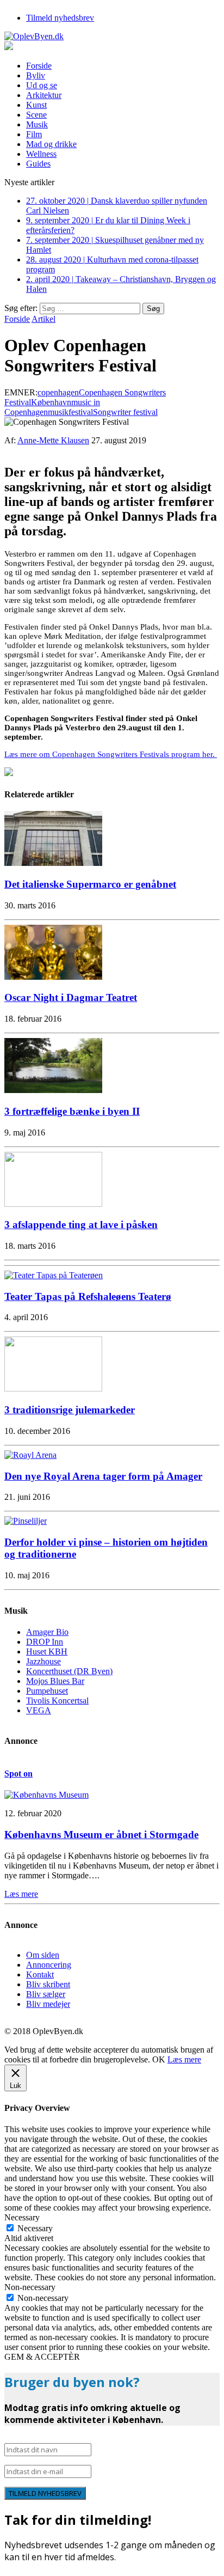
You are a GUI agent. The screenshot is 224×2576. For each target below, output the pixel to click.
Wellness (41, 154)
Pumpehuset (47, 1691)
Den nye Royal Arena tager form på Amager (103, 1476)
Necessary (35, 2228)
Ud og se (42, 85)
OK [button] (159, 2059)
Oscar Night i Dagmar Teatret (71, 997)
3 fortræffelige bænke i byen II (72, 1111)
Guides (38, 164)
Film (34, 134)
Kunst (36, 105)
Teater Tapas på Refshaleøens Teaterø (88, 1296)
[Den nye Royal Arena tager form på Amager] (30, 1455)
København (51, 402)
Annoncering (49, 1965)
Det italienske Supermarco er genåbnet (90, 884)
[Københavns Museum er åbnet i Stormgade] (46, 1795)
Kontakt (40, 1974)
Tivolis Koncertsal (57, 1701)
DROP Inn (45, 1642)
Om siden (43, 1955)
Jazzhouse (43, 1661)
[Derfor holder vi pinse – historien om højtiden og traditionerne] (26, 1521)
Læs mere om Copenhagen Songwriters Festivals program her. (111, 754)
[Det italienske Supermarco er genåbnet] (53, 863)
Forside (39, 66)
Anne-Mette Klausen (53, 440)
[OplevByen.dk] (112, 36)
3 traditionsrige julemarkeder (70, 1410)
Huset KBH (47, 1652)
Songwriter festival (125, 412)
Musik (37, 124)
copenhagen (58, 392)
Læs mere (184, 2059)
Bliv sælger (46, 1994)
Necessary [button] (22, 2217)
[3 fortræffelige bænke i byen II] (53, 1090)
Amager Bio (47, 1632)
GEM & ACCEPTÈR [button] (42, 2357)
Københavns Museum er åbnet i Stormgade (101, 1835)
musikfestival (70, 412)
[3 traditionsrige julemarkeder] (53, 1388)
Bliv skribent (48, 1984)
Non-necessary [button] (30, 2287)
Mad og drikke (51, 144)
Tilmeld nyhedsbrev (60, 18)
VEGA (39, 1710)
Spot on (18, 1774)
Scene (36, 115)
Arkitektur (44, 95)
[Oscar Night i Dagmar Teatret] (53, 977)
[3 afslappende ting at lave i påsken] (53, 1204)
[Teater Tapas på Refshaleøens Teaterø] (54, 1275)
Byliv (36, 75)
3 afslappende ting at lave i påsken (81, 1225)
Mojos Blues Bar (55, 1681)
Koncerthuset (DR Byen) (69, 1671)
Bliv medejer (48, 2004)
